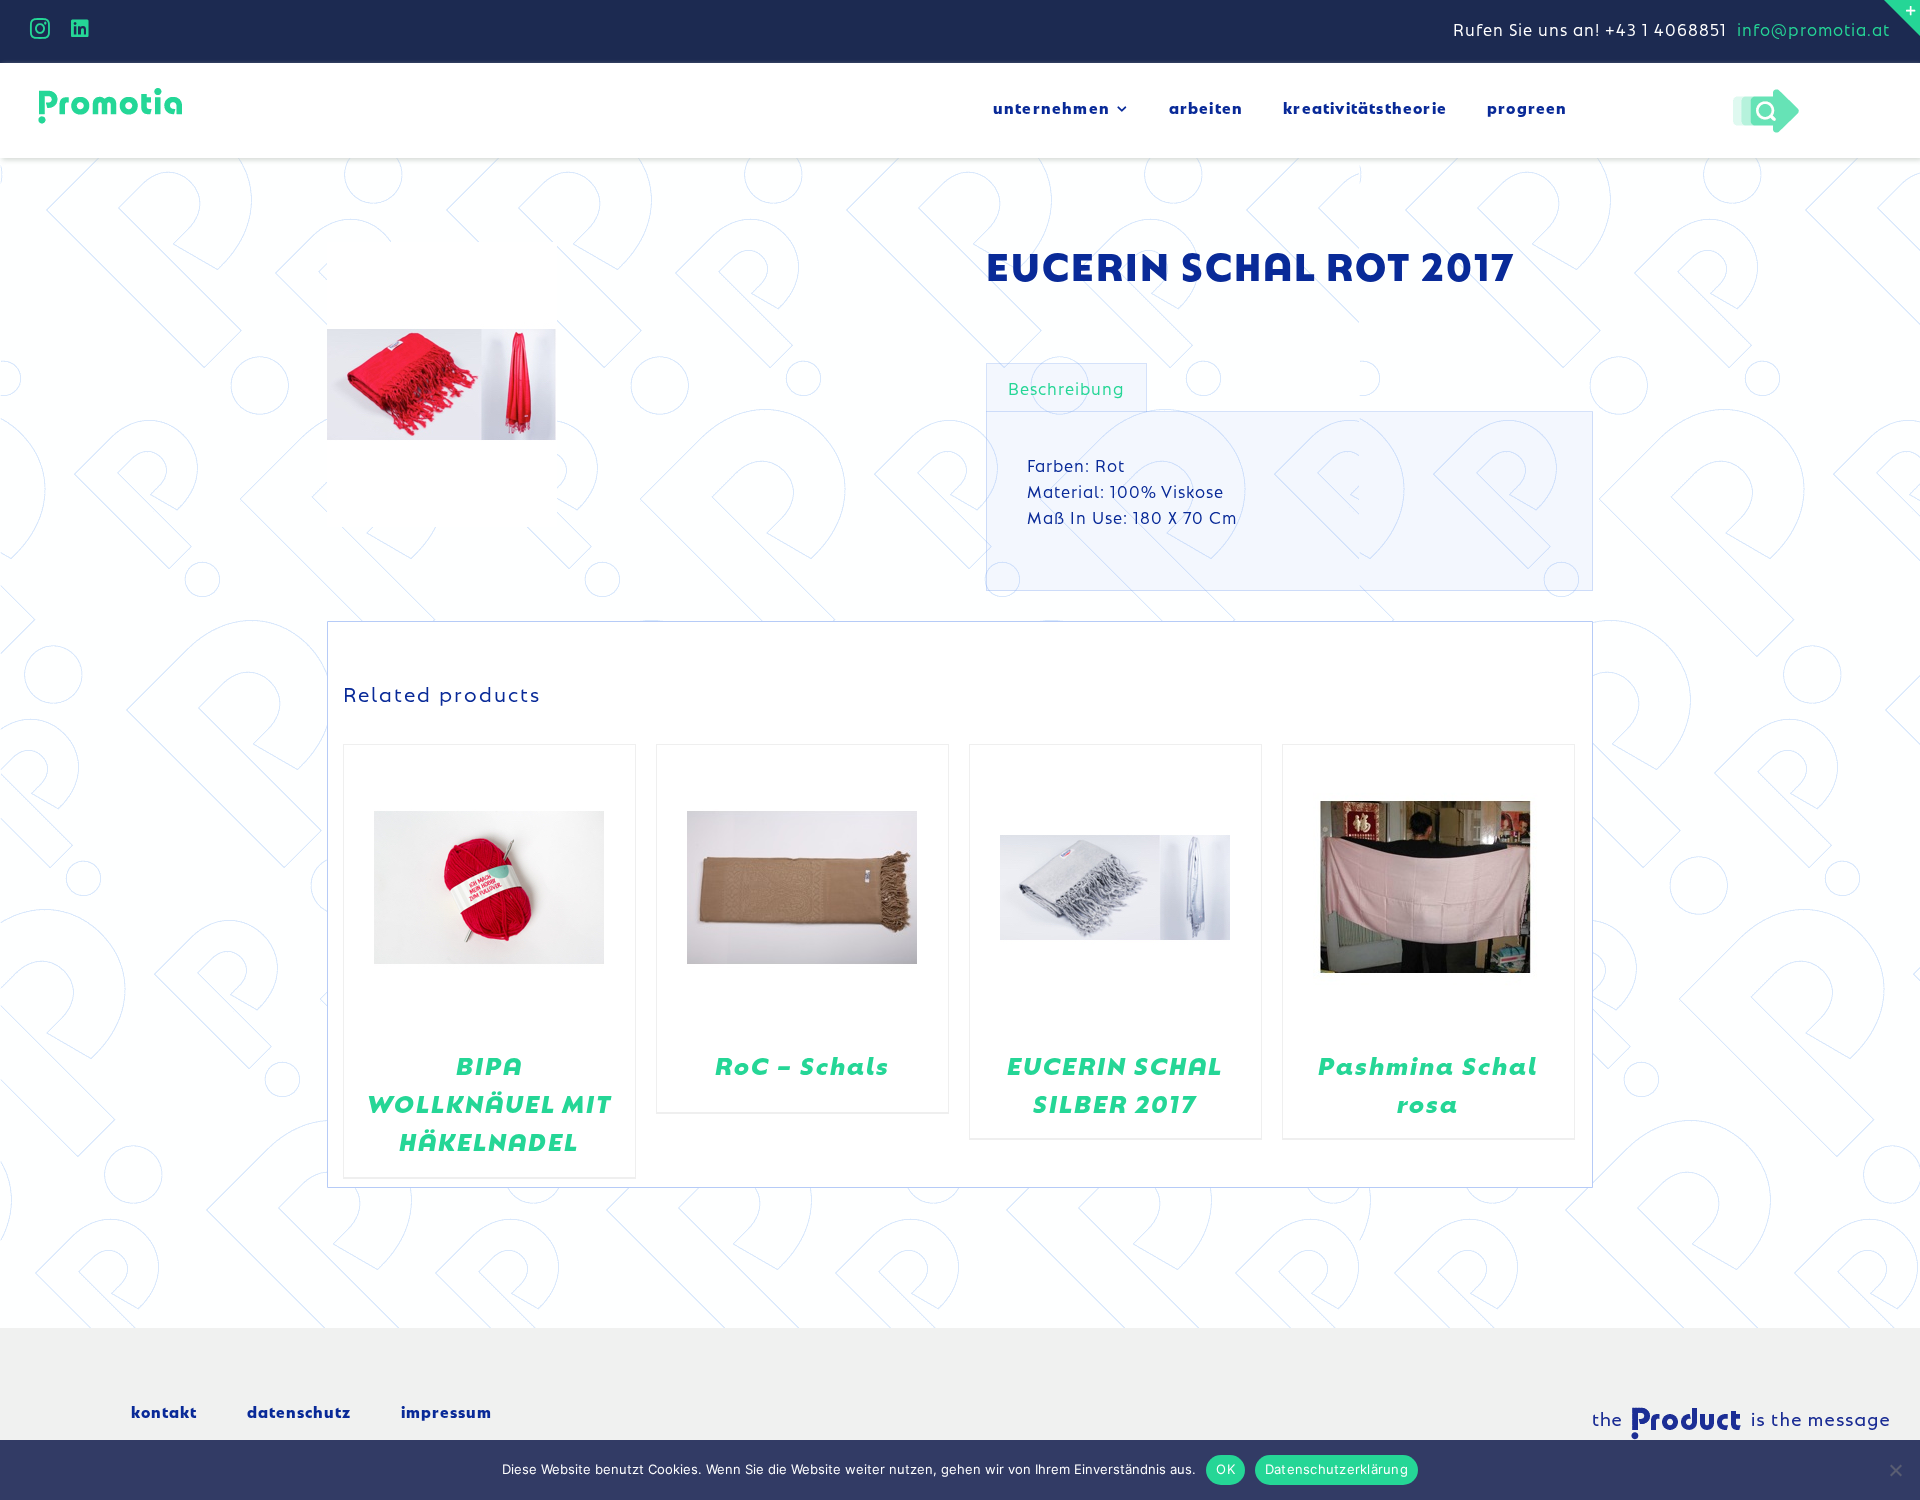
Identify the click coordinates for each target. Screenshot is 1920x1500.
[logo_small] (110, 91)
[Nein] (1895, 1470)
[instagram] (40, 29)
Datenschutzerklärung (1336, 1469)
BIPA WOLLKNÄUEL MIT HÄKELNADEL (489, 1103)
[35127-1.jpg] (442, 384)
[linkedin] (80, 29)
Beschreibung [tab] (1066, 388)
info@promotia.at (1813, 29)
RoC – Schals (802, 1064)
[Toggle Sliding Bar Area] (1902, 18)
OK (1225, 1469)
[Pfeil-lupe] (1765, 94)
